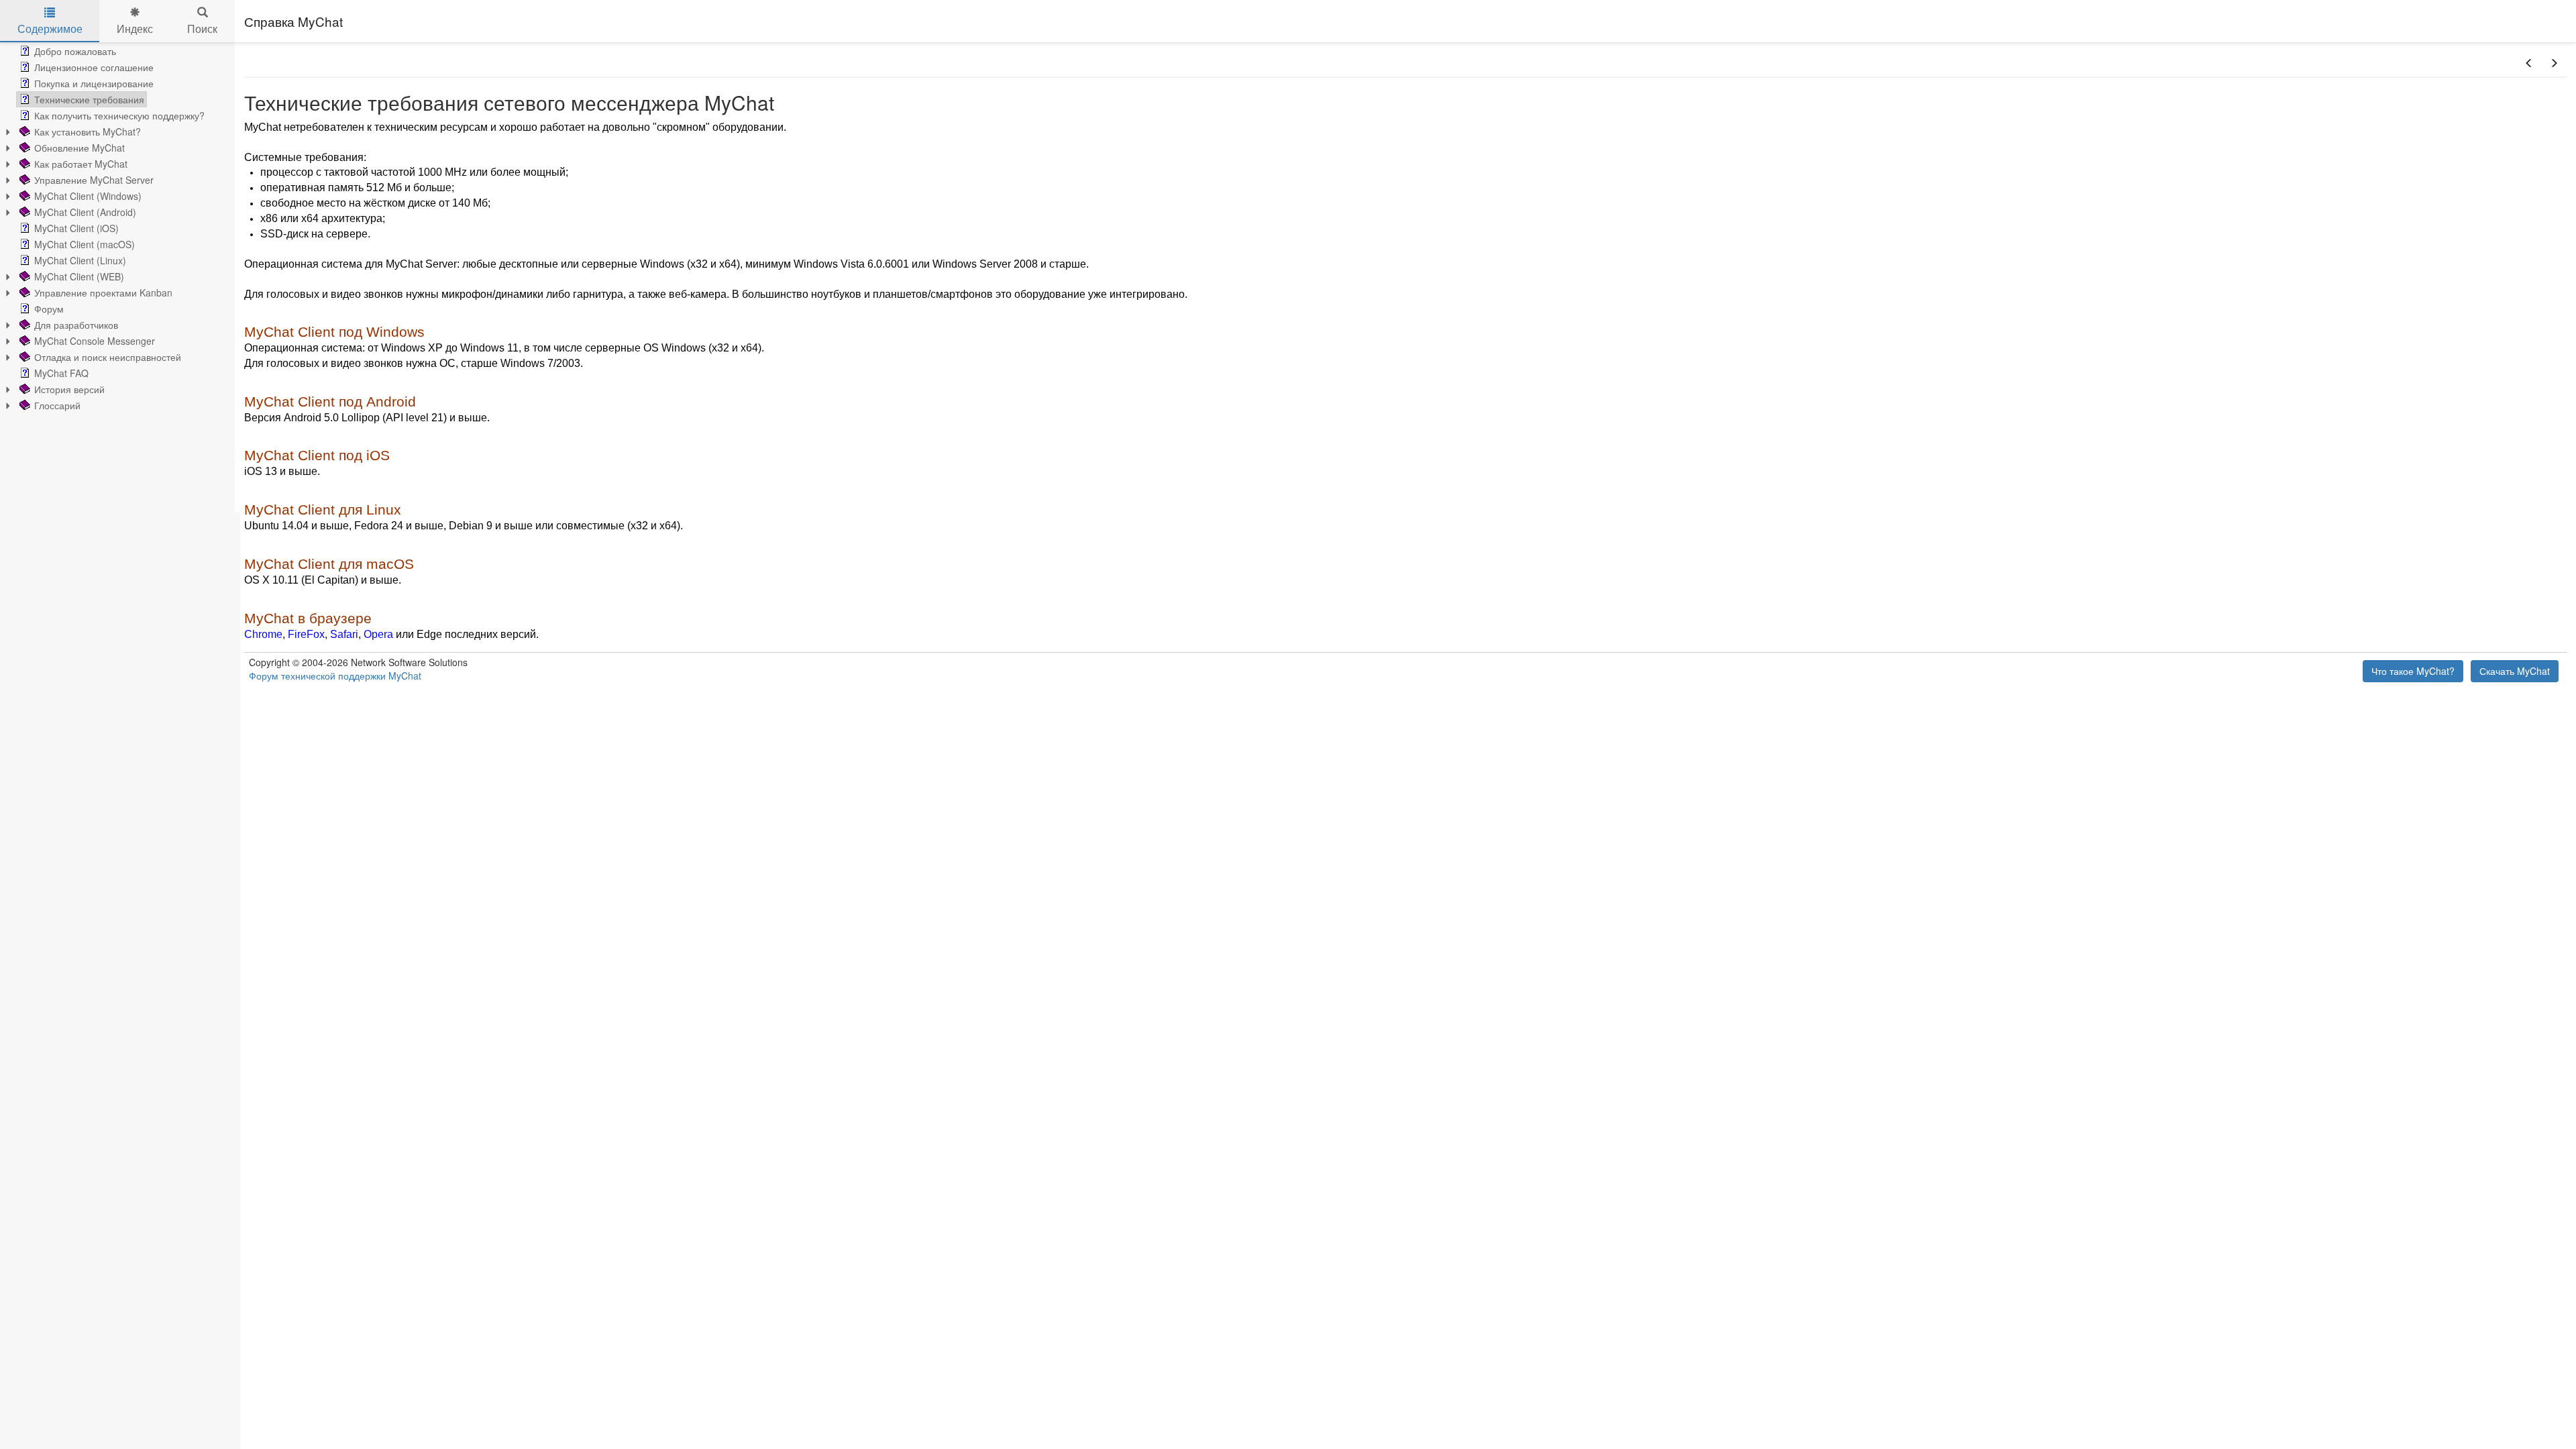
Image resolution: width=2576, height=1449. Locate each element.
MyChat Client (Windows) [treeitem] (88, 196)
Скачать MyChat (2515, 671)
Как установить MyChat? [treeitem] (88, 131)
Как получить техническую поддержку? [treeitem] (119, 115)
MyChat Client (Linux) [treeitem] (80, 260)
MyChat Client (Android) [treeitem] (85, 212)
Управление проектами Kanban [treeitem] (103, 292)
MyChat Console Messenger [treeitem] (95, 341)
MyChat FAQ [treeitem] (61, 373)
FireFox (306, 634)
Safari (344, 634)
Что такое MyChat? (2413, 671)
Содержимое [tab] (50, 29)
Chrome (263, 634)
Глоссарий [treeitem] (57, 405)
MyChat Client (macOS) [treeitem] (85, 244)
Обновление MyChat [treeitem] (79, 148)
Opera (378, 634)
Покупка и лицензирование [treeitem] (94, 83)
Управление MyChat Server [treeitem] (94, 180)
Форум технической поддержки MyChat (335, 676)
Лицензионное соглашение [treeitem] (94, 67)
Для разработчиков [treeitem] (76, 325)
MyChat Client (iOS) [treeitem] (76, 228)
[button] (2529, 63)
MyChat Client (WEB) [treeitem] (79, 276)
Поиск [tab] (202, 29)
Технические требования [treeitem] (89, 99)
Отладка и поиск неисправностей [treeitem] (108, 357)
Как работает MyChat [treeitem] (81, 164)
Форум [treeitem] (49, 309)
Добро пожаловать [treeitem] (75, 51)
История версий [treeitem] (69, 389)
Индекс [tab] (135, 29)
